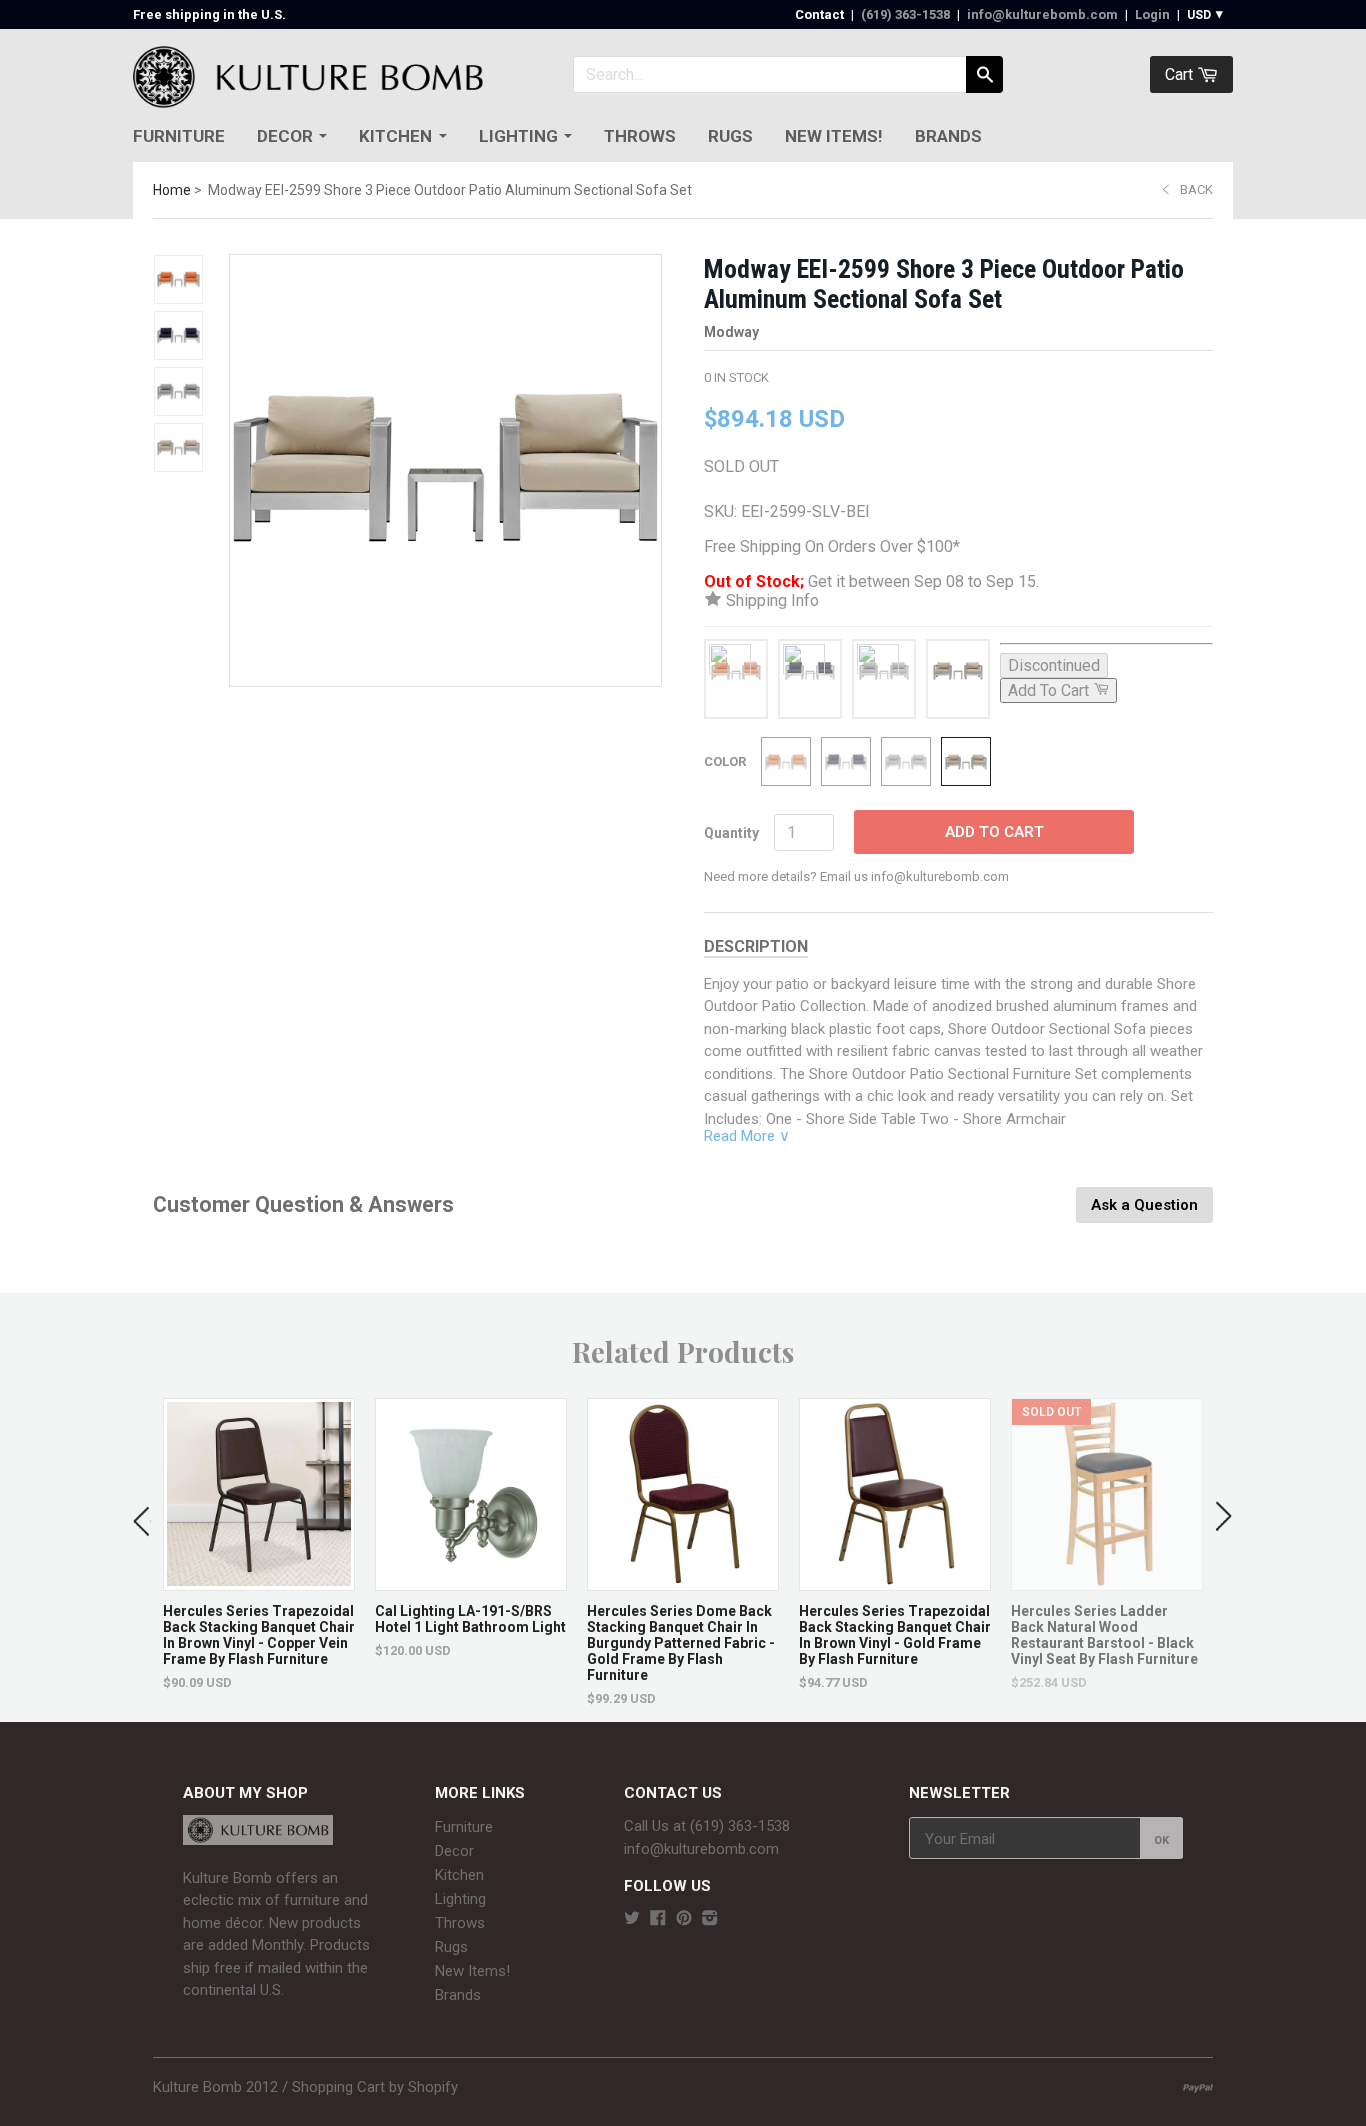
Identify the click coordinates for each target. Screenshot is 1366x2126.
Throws (640, 136)
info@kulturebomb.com (1042, 14)
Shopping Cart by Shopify (375, 2087)
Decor (285, 136)
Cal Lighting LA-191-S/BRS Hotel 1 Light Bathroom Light (470, 1619)
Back (1196, 189)
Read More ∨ (747, 1136)
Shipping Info (770, 600)
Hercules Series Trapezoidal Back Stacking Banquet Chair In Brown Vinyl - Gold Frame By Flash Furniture (895, 1635)
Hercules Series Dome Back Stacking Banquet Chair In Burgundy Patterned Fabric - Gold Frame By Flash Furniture (681, 1643)
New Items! (834, 136)
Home (172, 190)
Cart (1181, 74)
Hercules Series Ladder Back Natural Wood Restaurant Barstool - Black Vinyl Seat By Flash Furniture (1104, 1635)
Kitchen (395, 136)
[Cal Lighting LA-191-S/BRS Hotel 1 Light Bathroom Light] (471, 1580)
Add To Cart (994, 832)
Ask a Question (1144, 1205)
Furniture (179, 136)
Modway (731, 332)
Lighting (518, 136)
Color (725, 761)
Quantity (731, 833)
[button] (142, 1517)
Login (1152, 14)
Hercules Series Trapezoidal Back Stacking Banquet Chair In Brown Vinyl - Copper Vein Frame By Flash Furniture (259, 1635)
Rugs (730, 136)
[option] (259, 1544)
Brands (948, 136)
